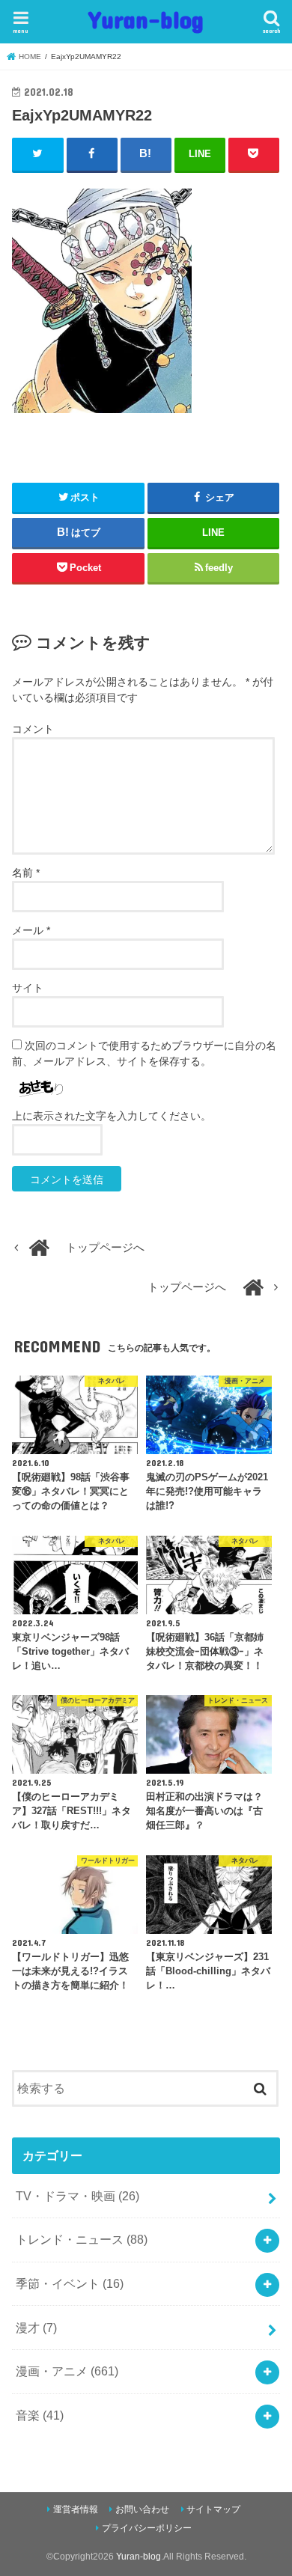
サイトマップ (213, 2509)
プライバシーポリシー (147, 2528)
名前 (26, 873)
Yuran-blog (146, 19)
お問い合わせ (142, 2509)
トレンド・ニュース (82, 2239)
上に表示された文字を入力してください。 (112, 1116)
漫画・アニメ (67, 2371)
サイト (28, 988)
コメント (33, 729)
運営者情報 (76, 2509)
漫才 (36, 2328)
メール (31, 930)
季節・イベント (70, 2283)
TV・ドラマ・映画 (77, 2196)
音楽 (40, 2415)
